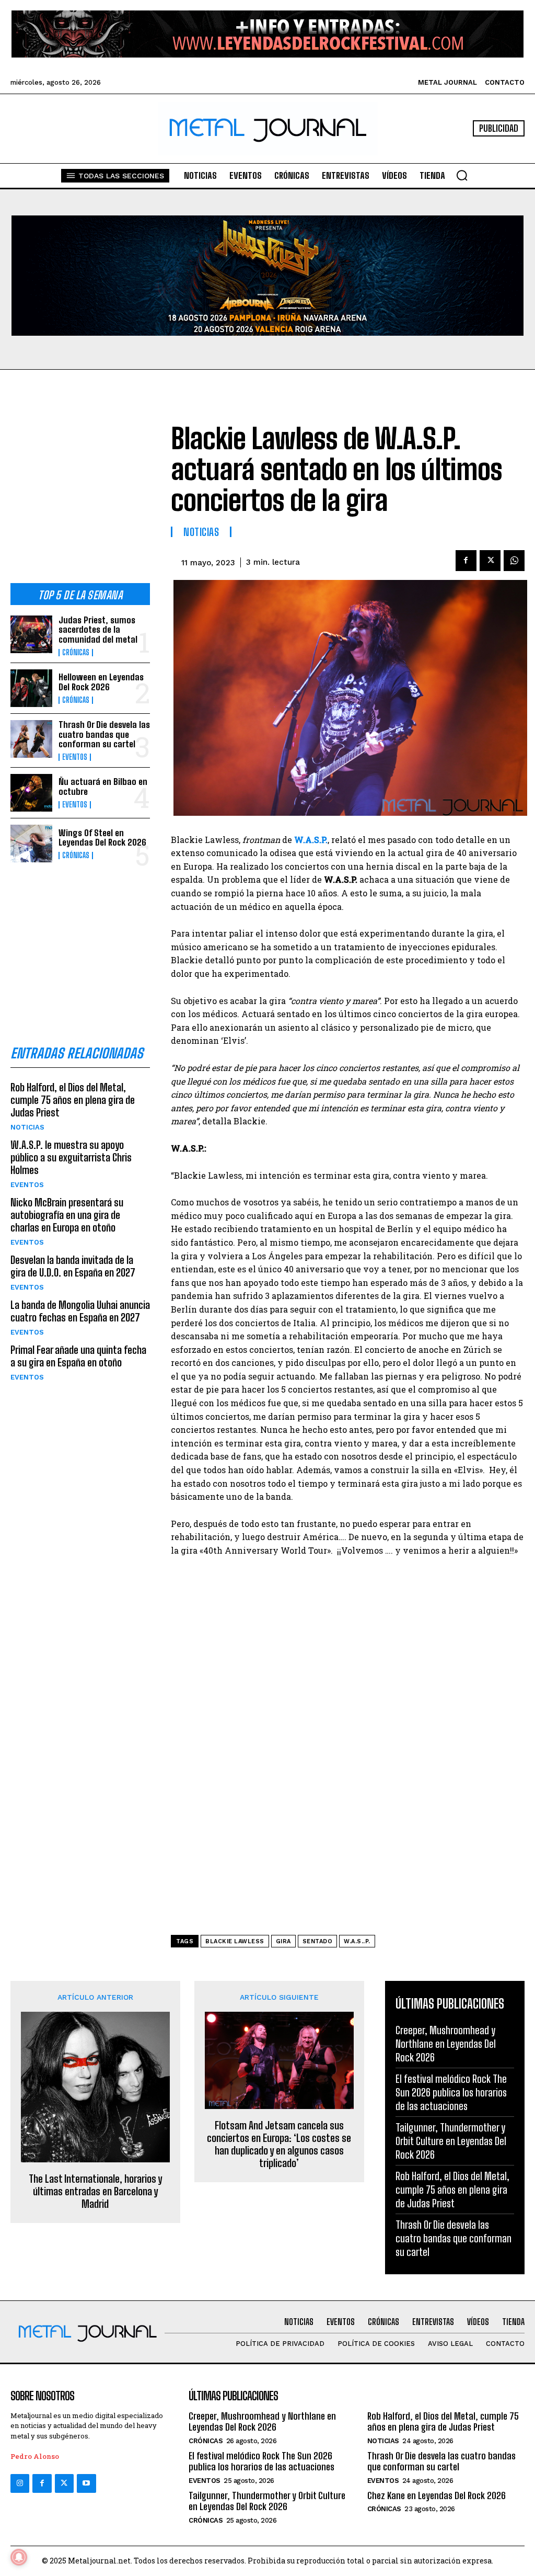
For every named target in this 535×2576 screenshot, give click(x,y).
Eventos (75, 757)
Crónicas (76, 653)
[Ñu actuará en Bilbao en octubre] (31, 793)
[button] (462, 175)
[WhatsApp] (514, 561)
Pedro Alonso (35, 2456)
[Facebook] (466, 561)
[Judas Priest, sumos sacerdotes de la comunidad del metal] (31, 634)
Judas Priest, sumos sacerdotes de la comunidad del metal (98, 630)
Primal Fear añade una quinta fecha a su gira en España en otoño (78, 1356)
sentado (318, 1941)
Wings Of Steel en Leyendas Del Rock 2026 (102, 838)
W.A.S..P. (357, 1941)
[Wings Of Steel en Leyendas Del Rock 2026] (31, 844)
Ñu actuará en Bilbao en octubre (103, 787)
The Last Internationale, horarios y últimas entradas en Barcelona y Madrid (95, 2191)
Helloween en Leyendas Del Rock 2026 (101, 682)
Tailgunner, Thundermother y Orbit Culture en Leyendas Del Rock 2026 (451, 2141)
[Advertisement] (80, 493)
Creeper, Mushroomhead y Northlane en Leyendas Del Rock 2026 (446, 2044)
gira (283, 1941)
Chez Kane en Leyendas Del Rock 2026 (437, 2495)
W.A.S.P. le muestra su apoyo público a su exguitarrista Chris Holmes (71, 1157)
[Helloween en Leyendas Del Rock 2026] (31, 688)
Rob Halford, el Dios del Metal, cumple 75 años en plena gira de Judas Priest (73, 1100)
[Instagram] (20, 2483)
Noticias (27, 1127)
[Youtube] (86, 2483)
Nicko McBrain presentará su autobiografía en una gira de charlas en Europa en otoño (67, 1215)
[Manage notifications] (19, 2557)
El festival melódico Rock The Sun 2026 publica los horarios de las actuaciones (451, 2092)
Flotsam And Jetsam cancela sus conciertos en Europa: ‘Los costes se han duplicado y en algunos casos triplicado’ (279, 2144)
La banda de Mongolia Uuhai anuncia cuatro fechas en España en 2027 (80, 1311)
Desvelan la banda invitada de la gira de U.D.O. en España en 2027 (73, 1266)
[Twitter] (64, 2483)
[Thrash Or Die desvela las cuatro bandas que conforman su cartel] (31, 739)
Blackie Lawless (235, 1941)
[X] (490, 561)
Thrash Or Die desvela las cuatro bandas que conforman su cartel (104, 734)
